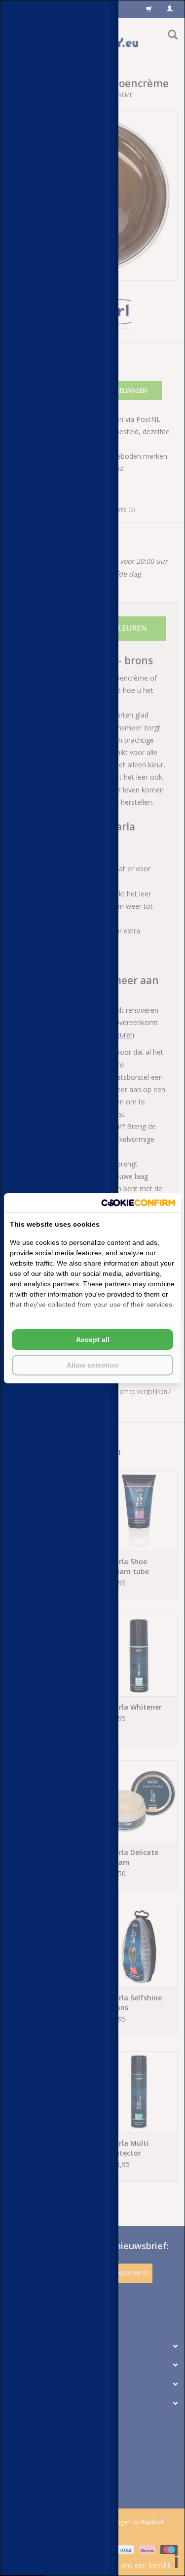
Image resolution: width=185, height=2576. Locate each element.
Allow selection (92, 1365)
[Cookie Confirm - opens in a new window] (138, 1203)
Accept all (93, 1340)
